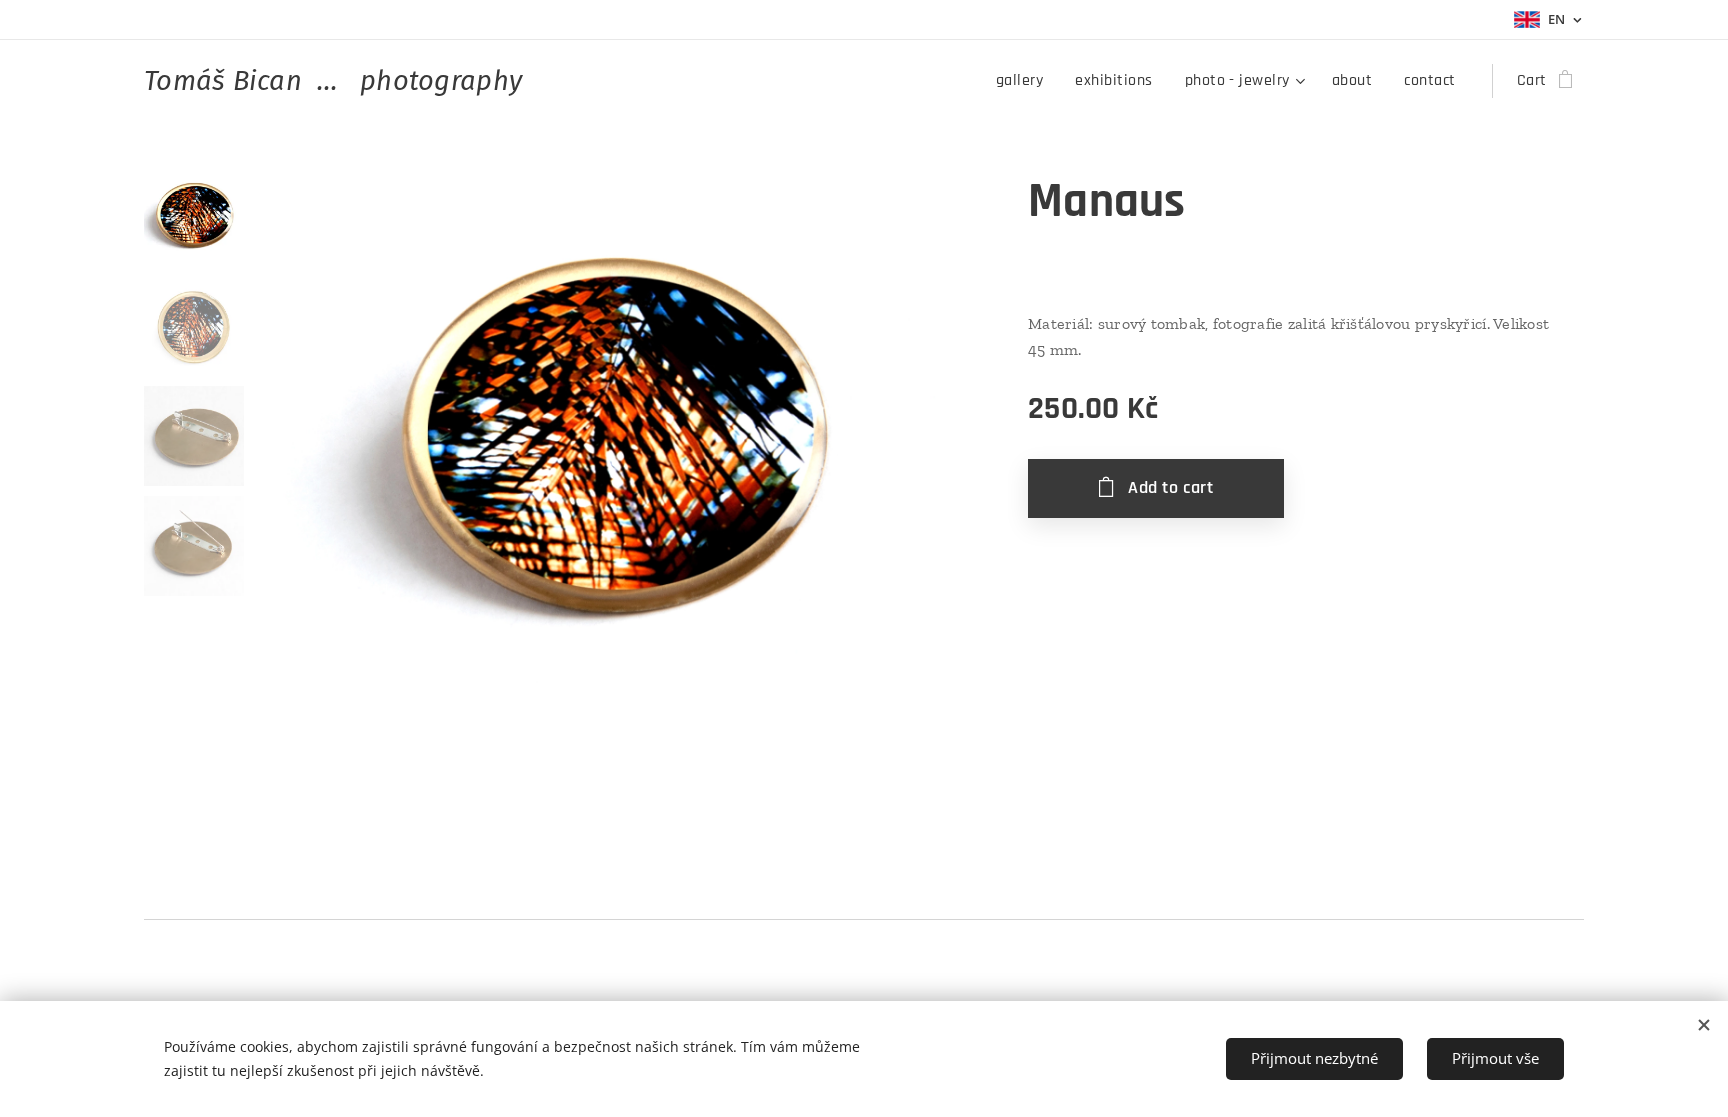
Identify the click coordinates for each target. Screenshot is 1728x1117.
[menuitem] (1025, 81)
